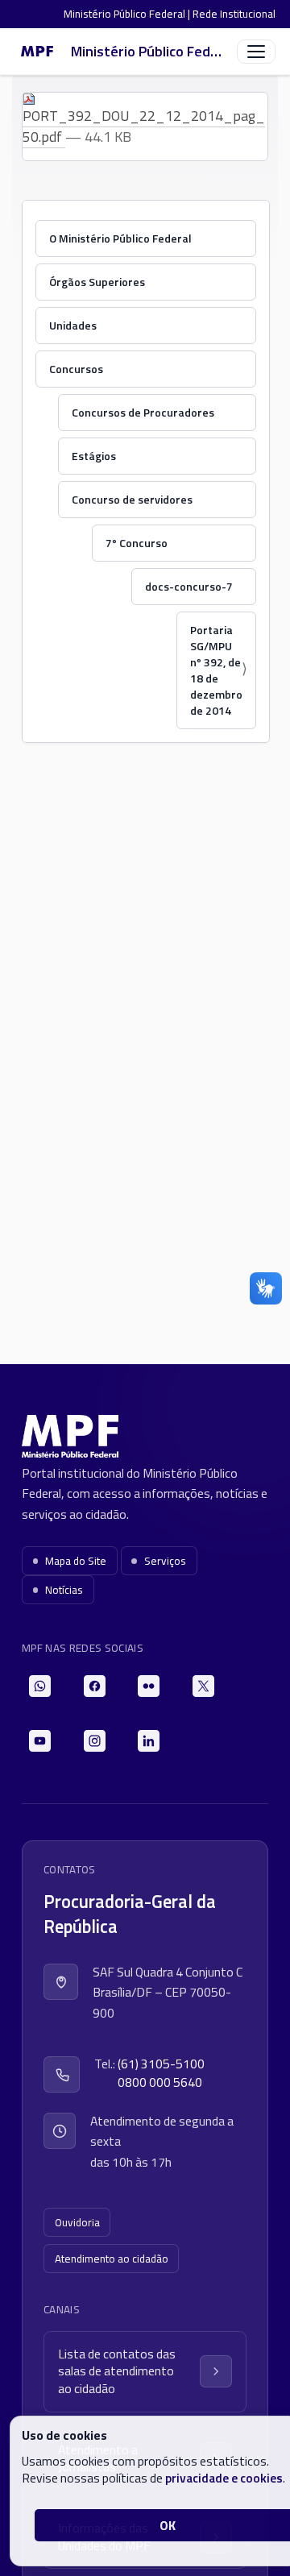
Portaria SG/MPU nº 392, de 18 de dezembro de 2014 (216, 670)
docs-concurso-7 (189, 586)
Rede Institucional (234, 14)
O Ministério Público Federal (120, 238)
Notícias (64, 1590)
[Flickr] (149, 1686)
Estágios (94, 456)
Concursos (76, 369)
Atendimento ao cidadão (112, 2259)
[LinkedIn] (149, 1741)
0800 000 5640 (160, 2082)
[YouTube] (40, 1741)
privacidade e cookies (224, 2478)
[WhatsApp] (40, 1686)
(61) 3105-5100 (161, 2064)
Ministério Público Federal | (128, 14)
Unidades (73, 325)
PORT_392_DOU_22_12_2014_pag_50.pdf (144, 126)
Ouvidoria (77, 2222)
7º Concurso (137, 543)
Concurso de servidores (132, 499)
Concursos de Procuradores (143, 412)
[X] (203, 1686)
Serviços (165, 1561)
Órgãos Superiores (97, 282)
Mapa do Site (76, 1561)
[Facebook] (95, 1686)
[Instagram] (95, 1741)
